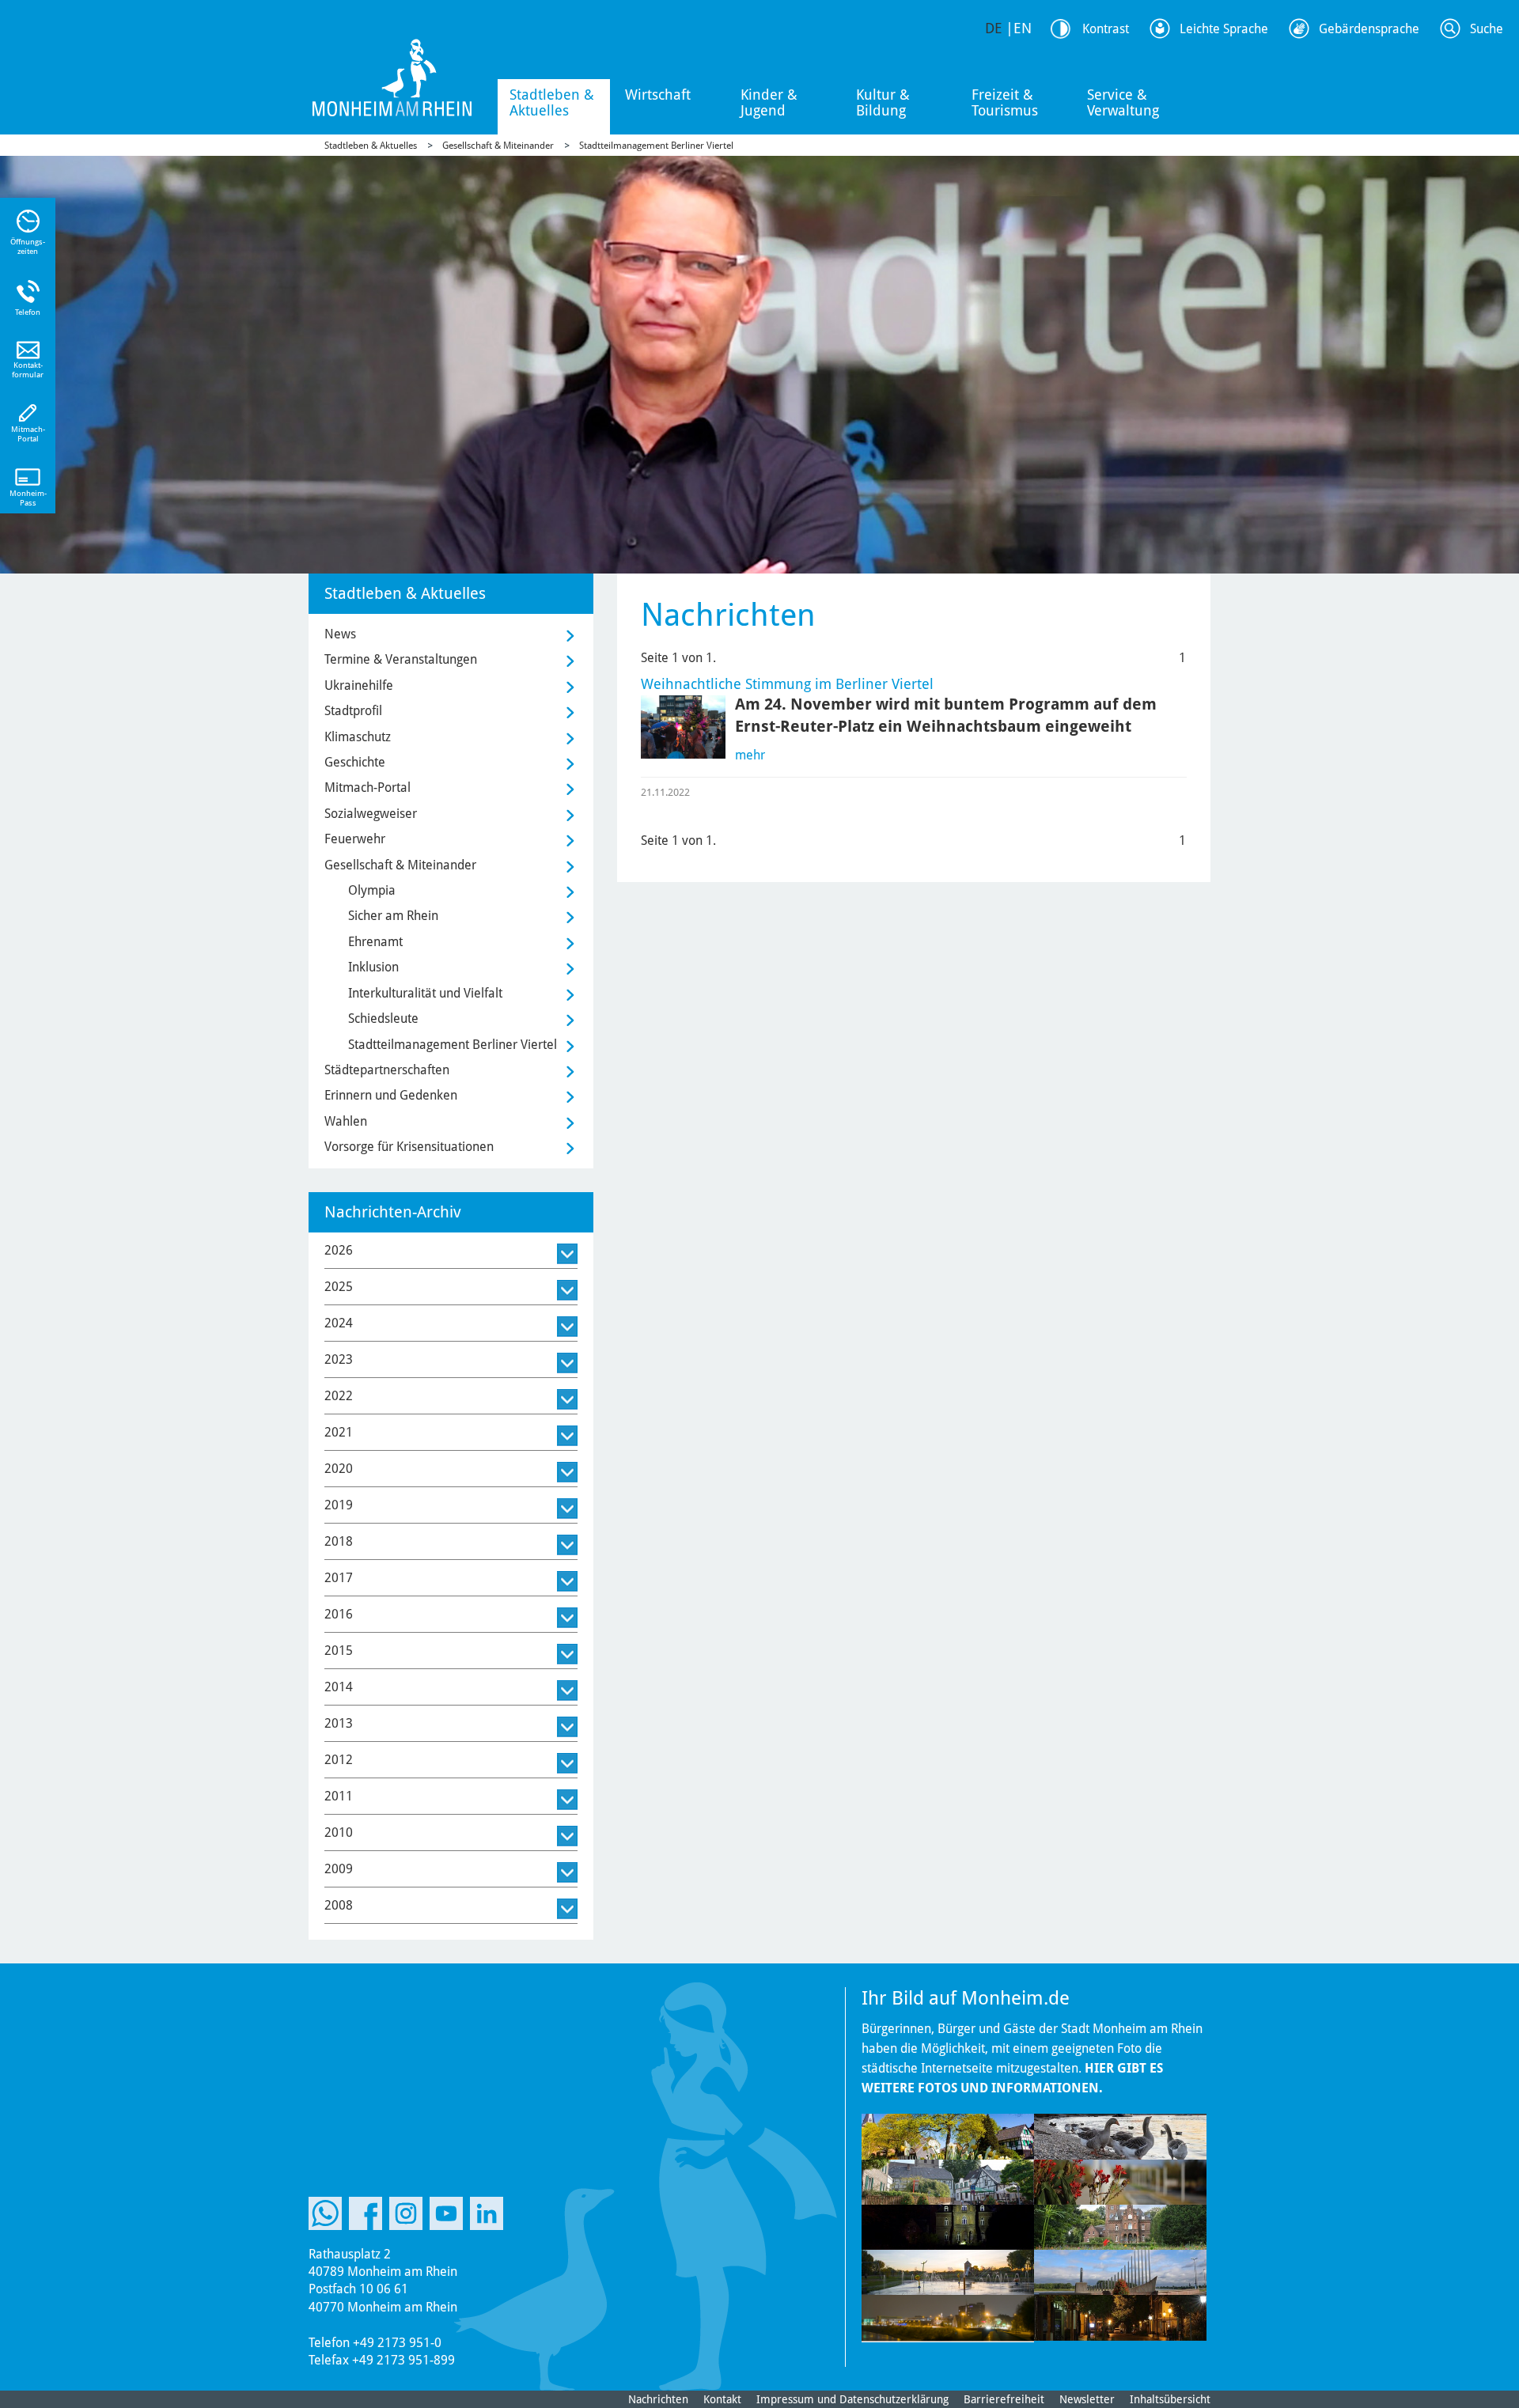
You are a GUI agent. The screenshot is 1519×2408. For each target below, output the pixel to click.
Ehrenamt (375, 942)
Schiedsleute (383, 1018)
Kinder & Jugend (769, 102)
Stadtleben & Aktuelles (552, 102)
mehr (750, 755)
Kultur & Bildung (883, 102)
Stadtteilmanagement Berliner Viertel (656, 146)
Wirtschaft (658, 95)
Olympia (372, 890)
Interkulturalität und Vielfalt (425, 993)
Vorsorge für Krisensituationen (409, 1147)
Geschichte (355, 762)
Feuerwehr (355, 839)
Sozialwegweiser (371, 814)
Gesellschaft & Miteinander (498, 146)
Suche (1487, 29)
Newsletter (1087, 2399)
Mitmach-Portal (367, 788)
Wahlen (346, 1121)
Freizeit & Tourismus (1005, 102)
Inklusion (373, 967)
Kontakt (722, 2399)
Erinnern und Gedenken (391, 1095)
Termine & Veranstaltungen (401, 659)
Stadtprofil (353, 711)
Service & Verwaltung (1123, 102)
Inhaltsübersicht (1170, 2399)
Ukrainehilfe (359, 685)
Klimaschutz (358, 737)
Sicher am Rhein (393, 916)
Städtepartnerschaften (387, 1070)
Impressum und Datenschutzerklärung (852, 2399)
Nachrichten (658, 2399)
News (340, 634)
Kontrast (1106, 29)
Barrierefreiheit (1004, 2399)
